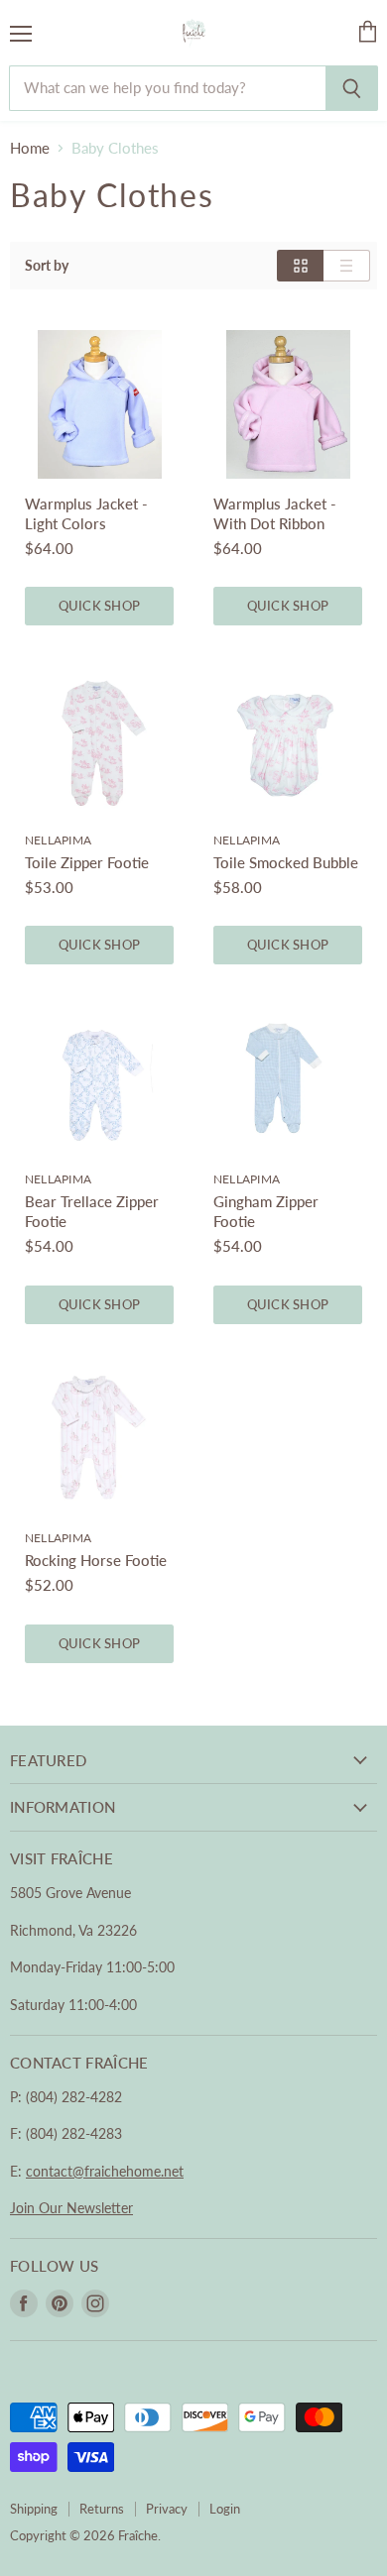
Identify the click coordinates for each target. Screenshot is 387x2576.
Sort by (47, 266)
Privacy (167, 2509)
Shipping (34, 2509)
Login (225, 2509)
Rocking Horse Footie (96, 1560)
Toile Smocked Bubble (286, 862)
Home (30, 148)
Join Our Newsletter (71, 2208)
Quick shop (100, 606)
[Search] (352, 88)
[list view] (347, 266)
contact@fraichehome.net (105, 2171)
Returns (102, 2509)
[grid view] (300, 266)
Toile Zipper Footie (87, 862)
